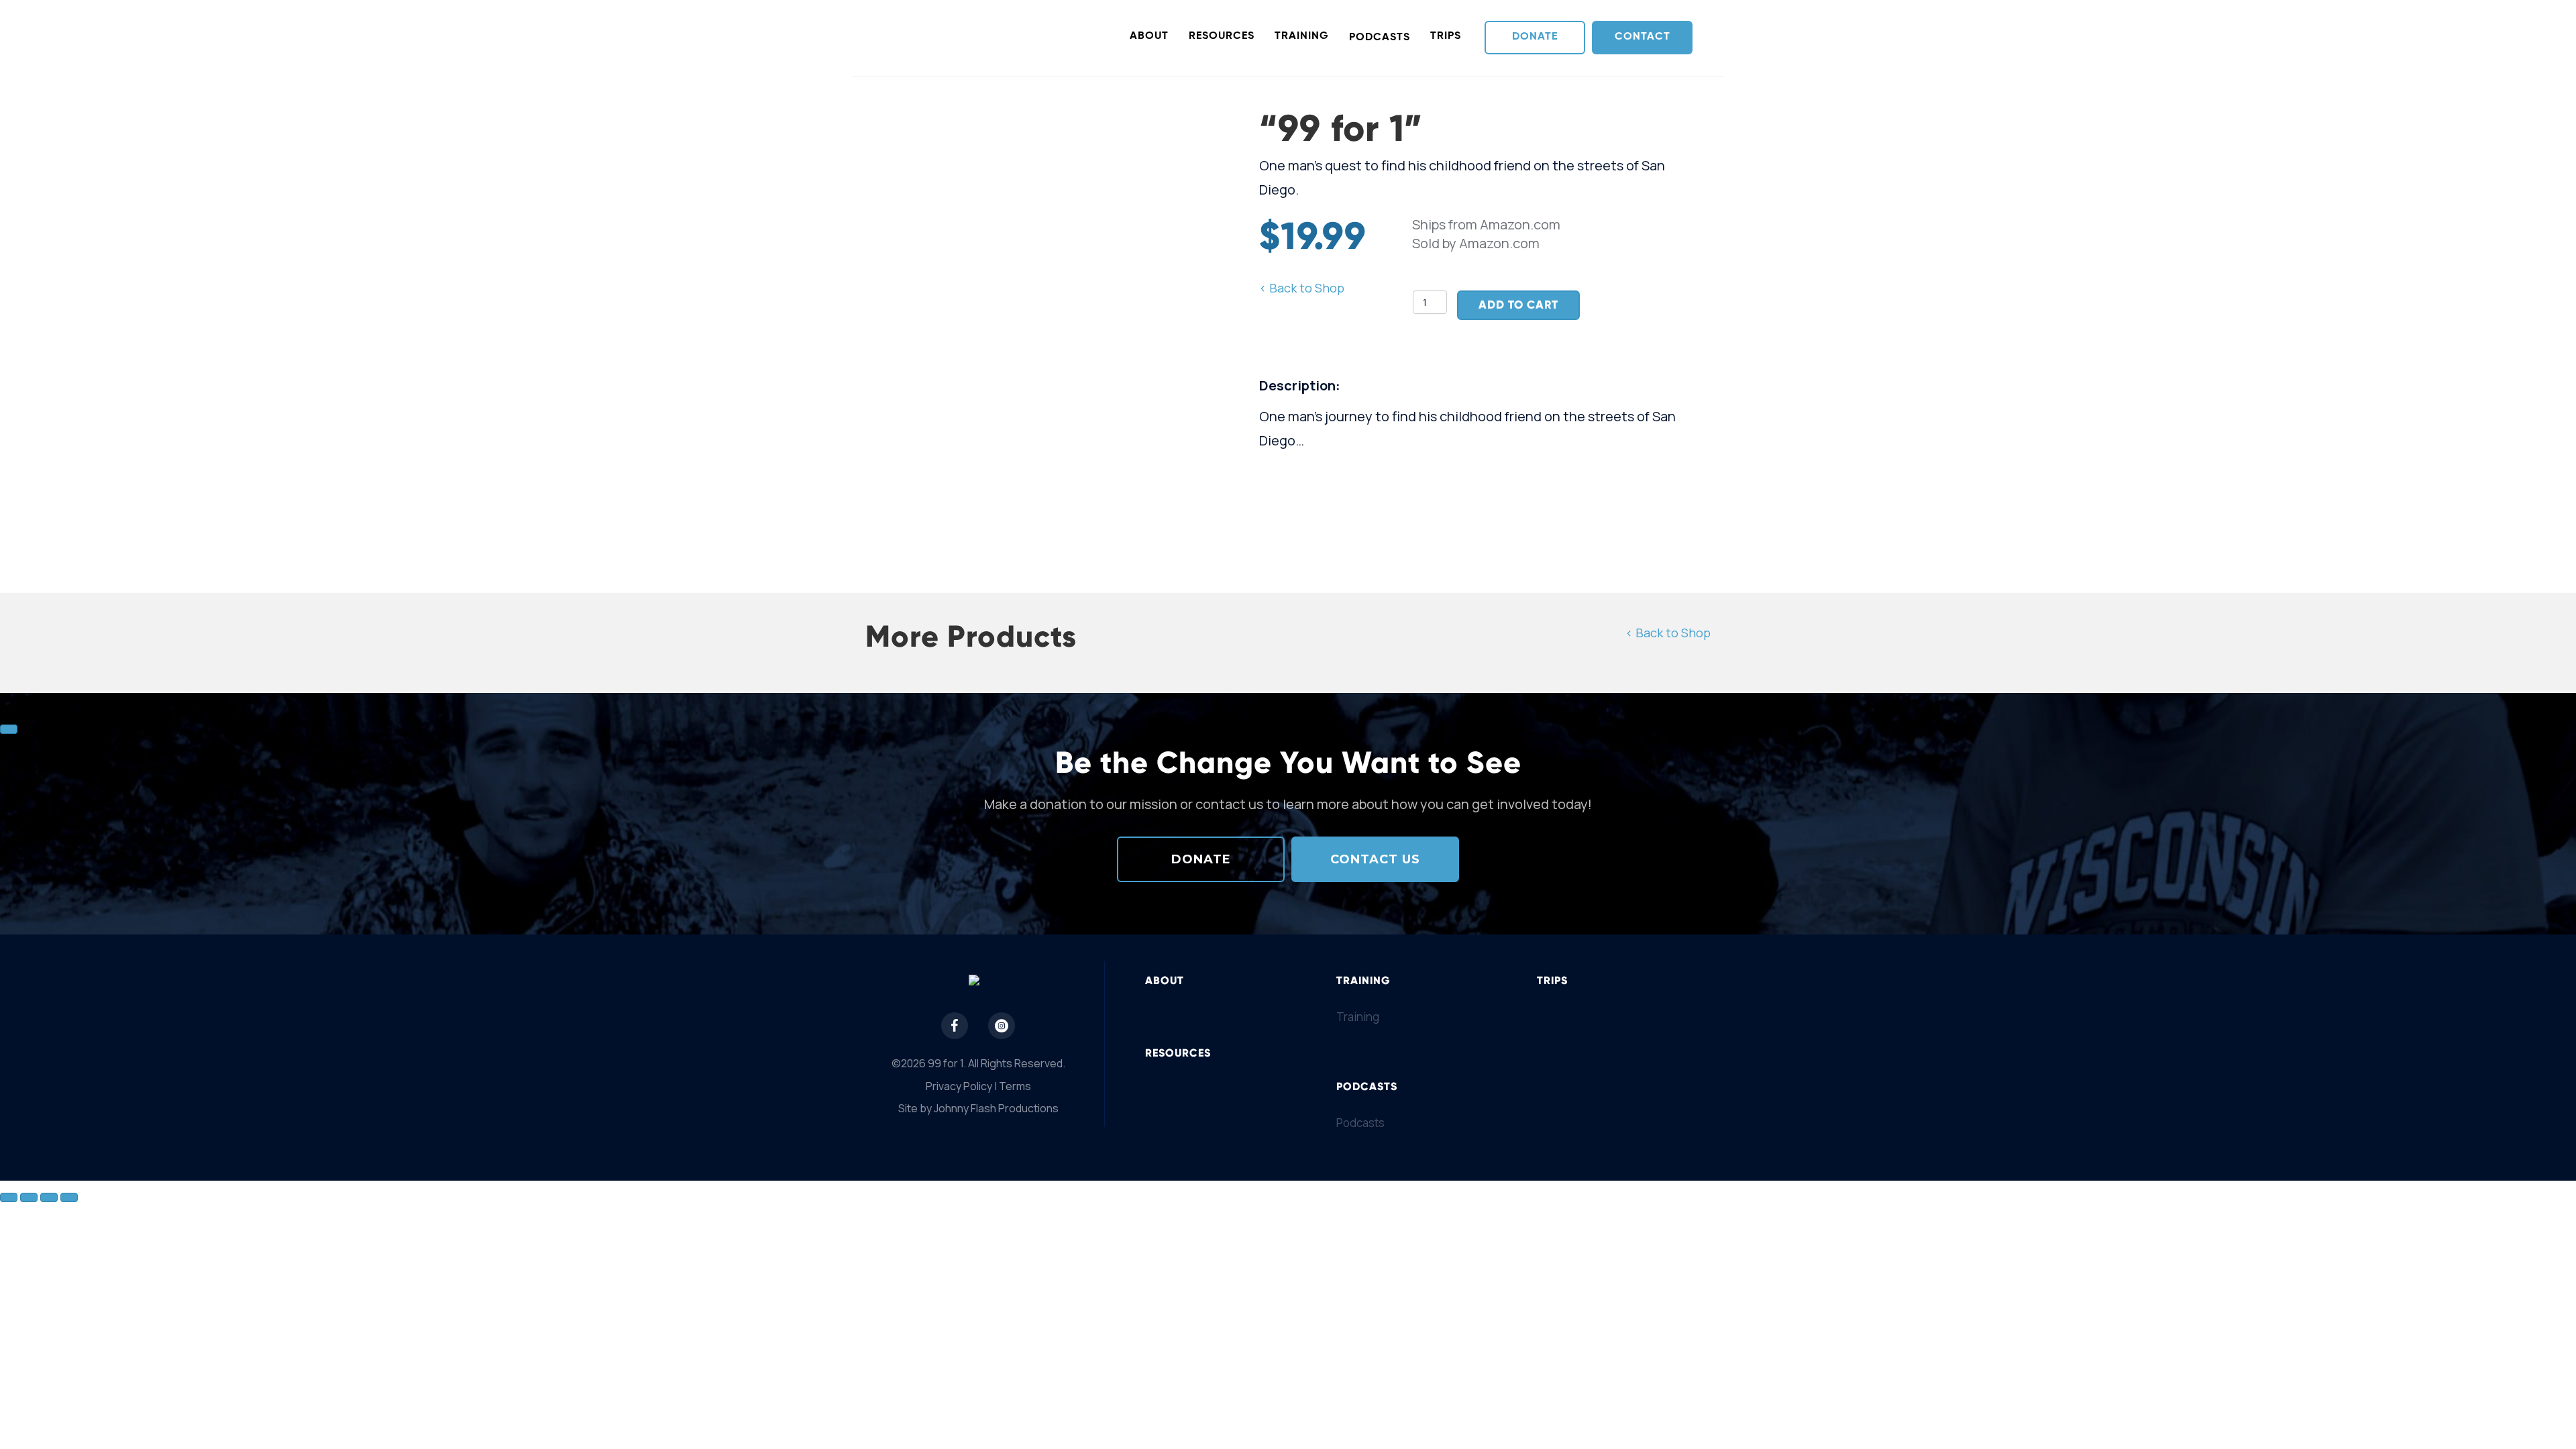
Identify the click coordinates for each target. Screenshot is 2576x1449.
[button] (1535, 37)
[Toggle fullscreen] (29, 1197)
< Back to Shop (1302, 288)
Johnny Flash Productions (996, 1108)
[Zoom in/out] (9, 1197)
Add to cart (1518, 305)
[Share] (49, 1197)
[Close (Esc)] (69, 1197)
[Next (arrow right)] (9, 729)
